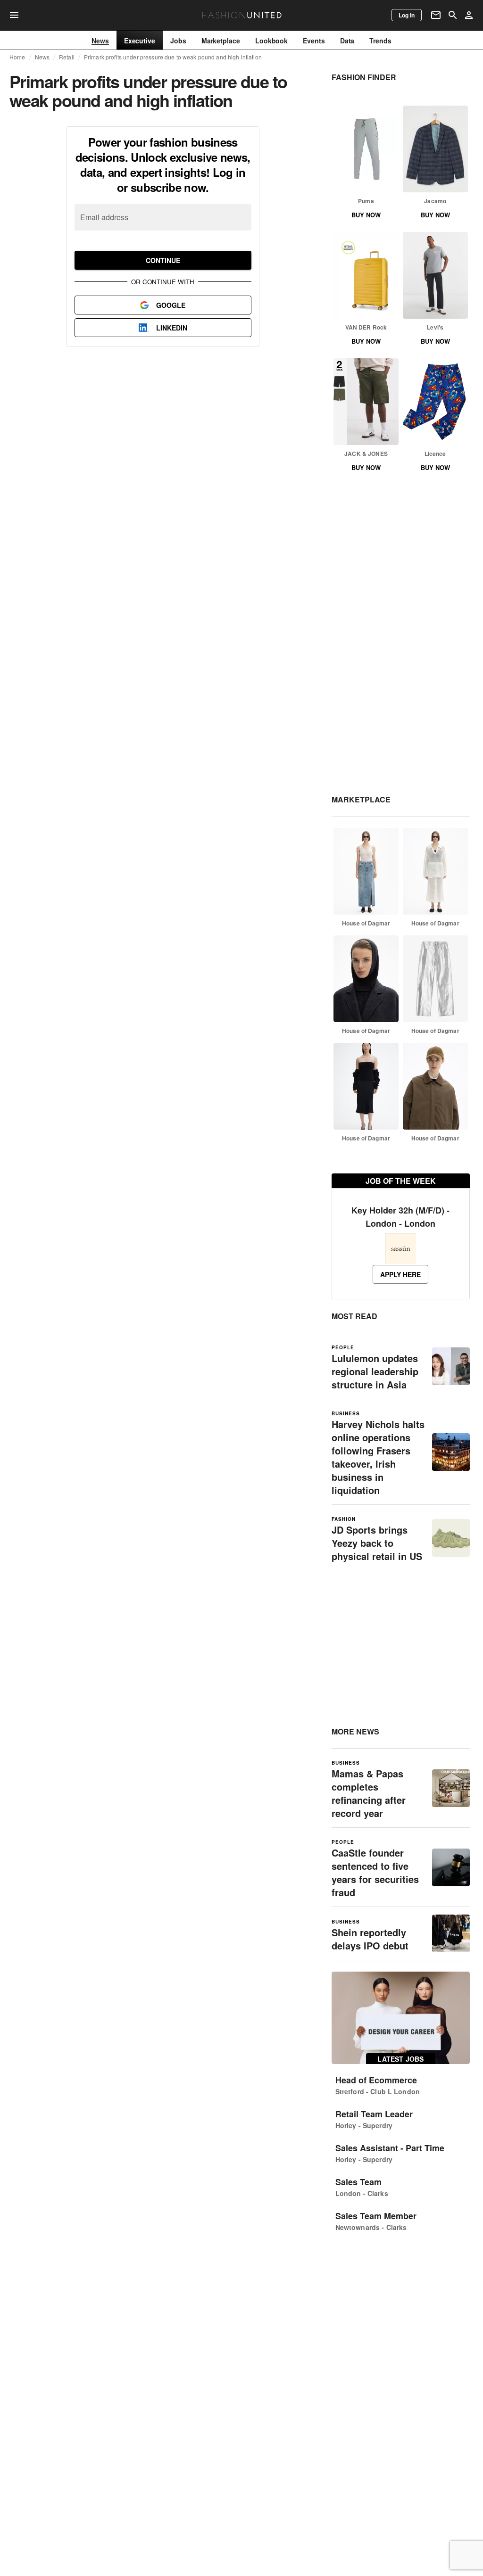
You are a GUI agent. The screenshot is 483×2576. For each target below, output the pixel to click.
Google (171, 305)
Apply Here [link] (400, 1274)
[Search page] (453, 15)
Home (17, 57)
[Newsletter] (436, 15)
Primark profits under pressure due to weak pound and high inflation (173, 57)
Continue (163, 260)
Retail (67, 57)
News (42, 57)
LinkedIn (172, 328)
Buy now (366, 215)
